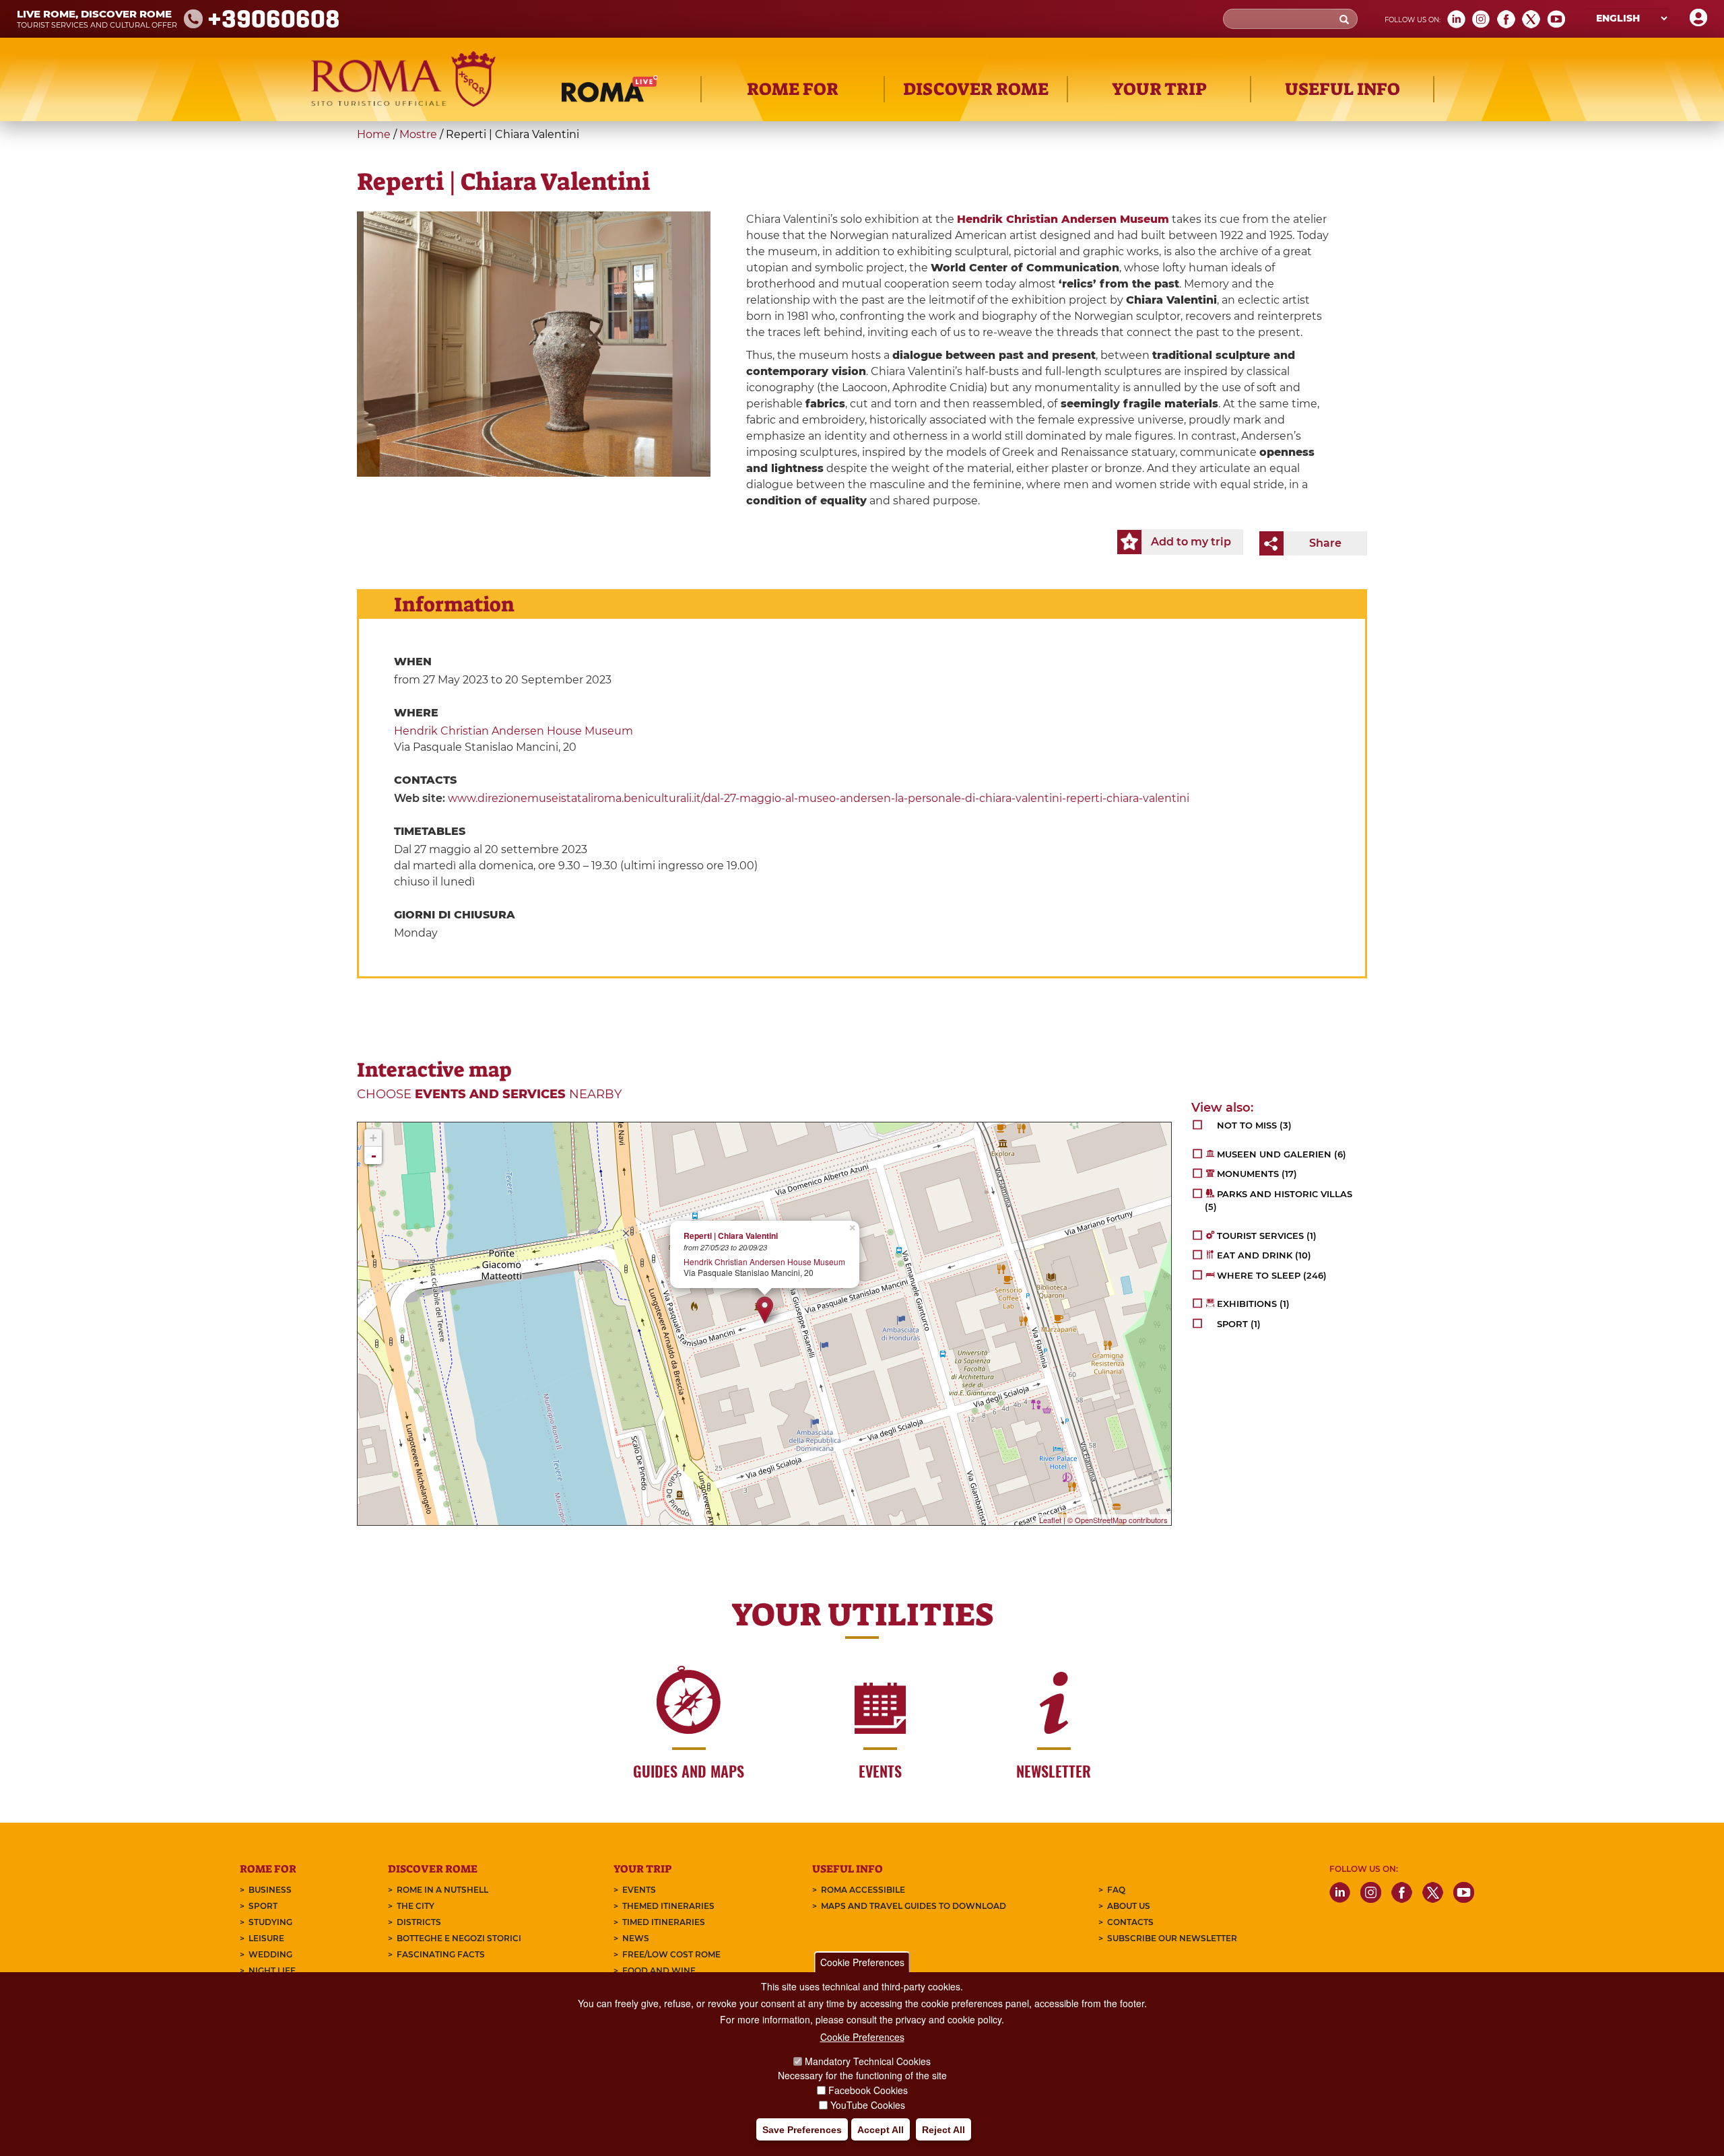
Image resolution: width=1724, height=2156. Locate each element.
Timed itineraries (664, 1922)
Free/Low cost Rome (671, 1954)
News (636, 1938)
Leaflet (1050, 1520)
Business (270, 1890)
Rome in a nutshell (442, 1890)
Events (639, 1890)
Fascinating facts (441, 1954)
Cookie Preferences (862, 1962)
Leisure (266, 1938)
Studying (270, 1922)
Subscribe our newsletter (1172, 1938)
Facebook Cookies (868, 2090)
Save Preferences (802, 2130)
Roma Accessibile (863, 1890)
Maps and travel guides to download (914, 1906)
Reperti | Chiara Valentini (731, 1236)
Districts (419, 1922)
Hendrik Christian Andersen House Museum (513, 731)
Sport (263, 1906)
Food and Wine (659, 1970)
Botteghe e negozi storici (459, 1938)
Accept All (881, 2130)
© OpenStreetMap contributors (1118, 1520)
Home (374, 134)
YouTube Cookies (868, 2105)
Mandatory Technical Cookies (868, 2061)
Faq (1116, 1890)
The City (416, 1906)
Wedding (270, 1954)
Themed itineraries (668, 1906)
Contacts (1130, 1922)
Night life (272, 1970)
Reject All (943, 2130)
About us (1129, 1906)
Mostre (418, 134)
